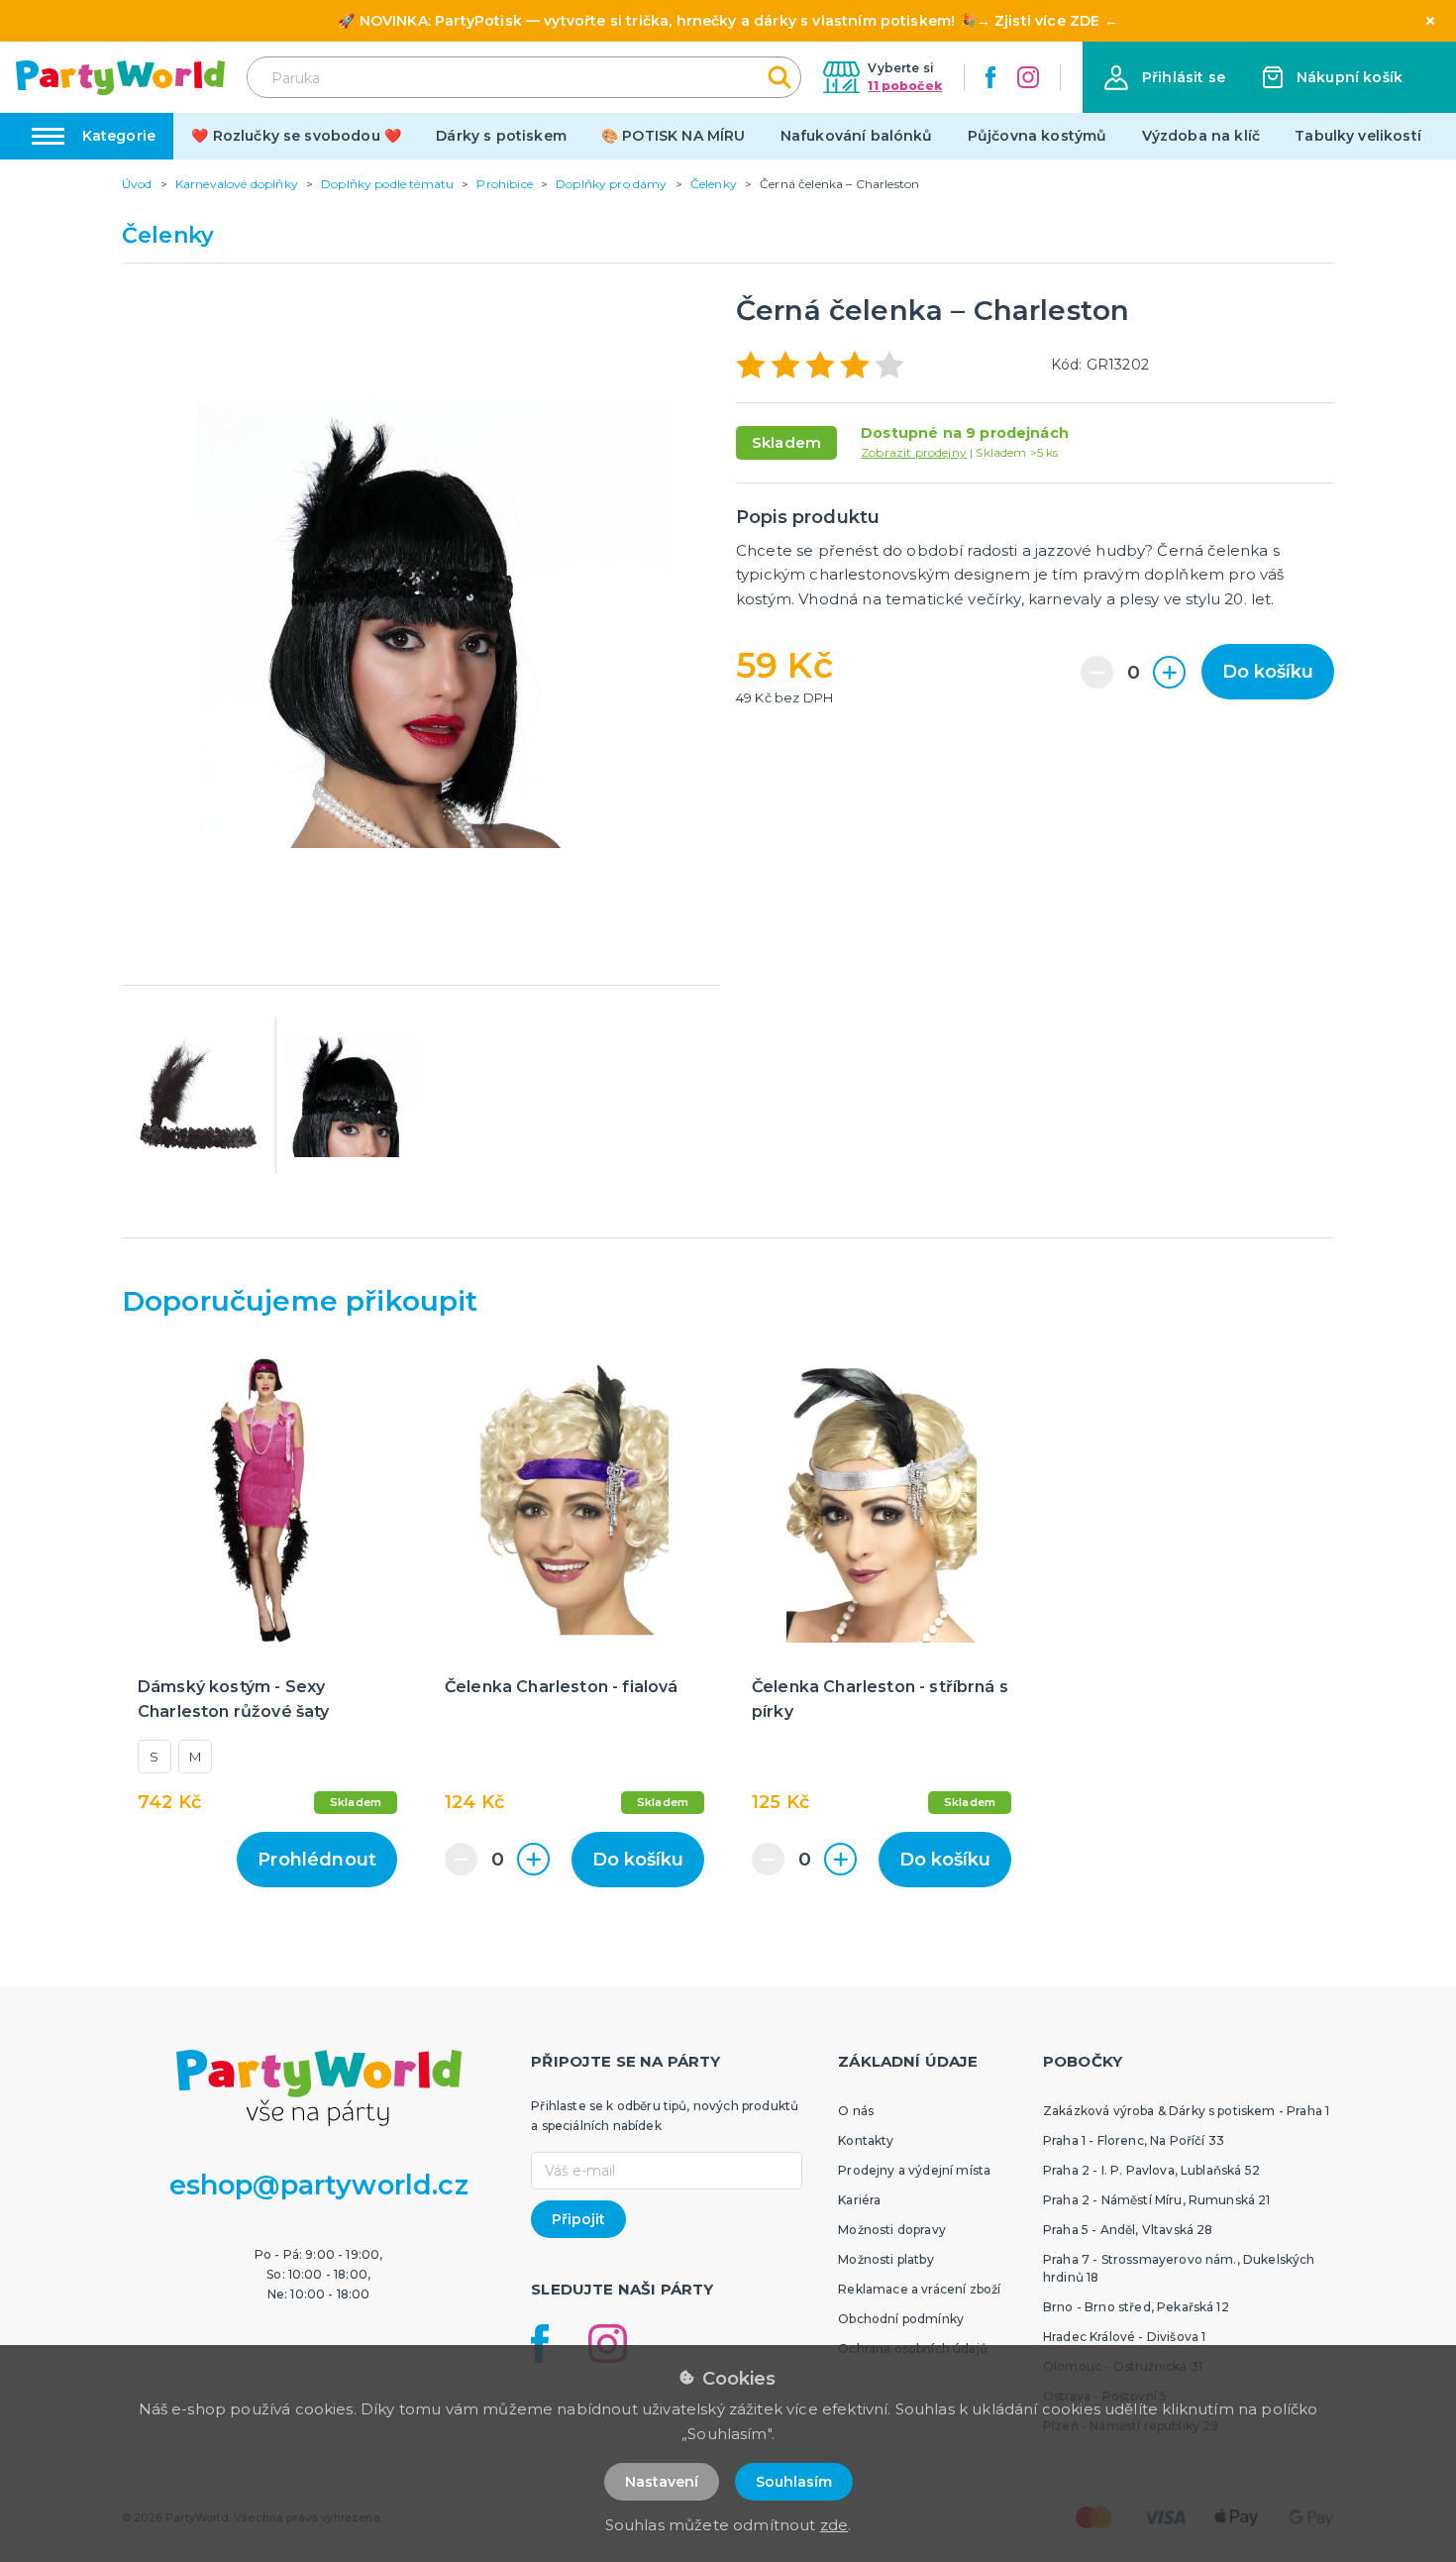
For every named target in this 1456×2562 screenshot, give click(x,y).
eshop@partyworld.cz (319, 2185)
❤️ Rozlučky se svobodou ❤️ (296, 136)
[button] (1165, 78)
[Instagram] (1028, 77)
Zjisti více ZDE (1047, 21)
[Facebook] (990, 77)
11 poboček (905, 86)
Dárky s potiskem (501, 136)
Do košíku (1268, 672)
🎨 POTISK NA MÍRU (674, 136)
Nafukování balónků (857, 136)
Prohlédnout (317, 1860)
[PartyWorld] (120, 78)
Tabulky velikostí (1358, 136)
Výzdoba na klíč (1201, 136)
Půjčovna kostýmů (1038, 136)
